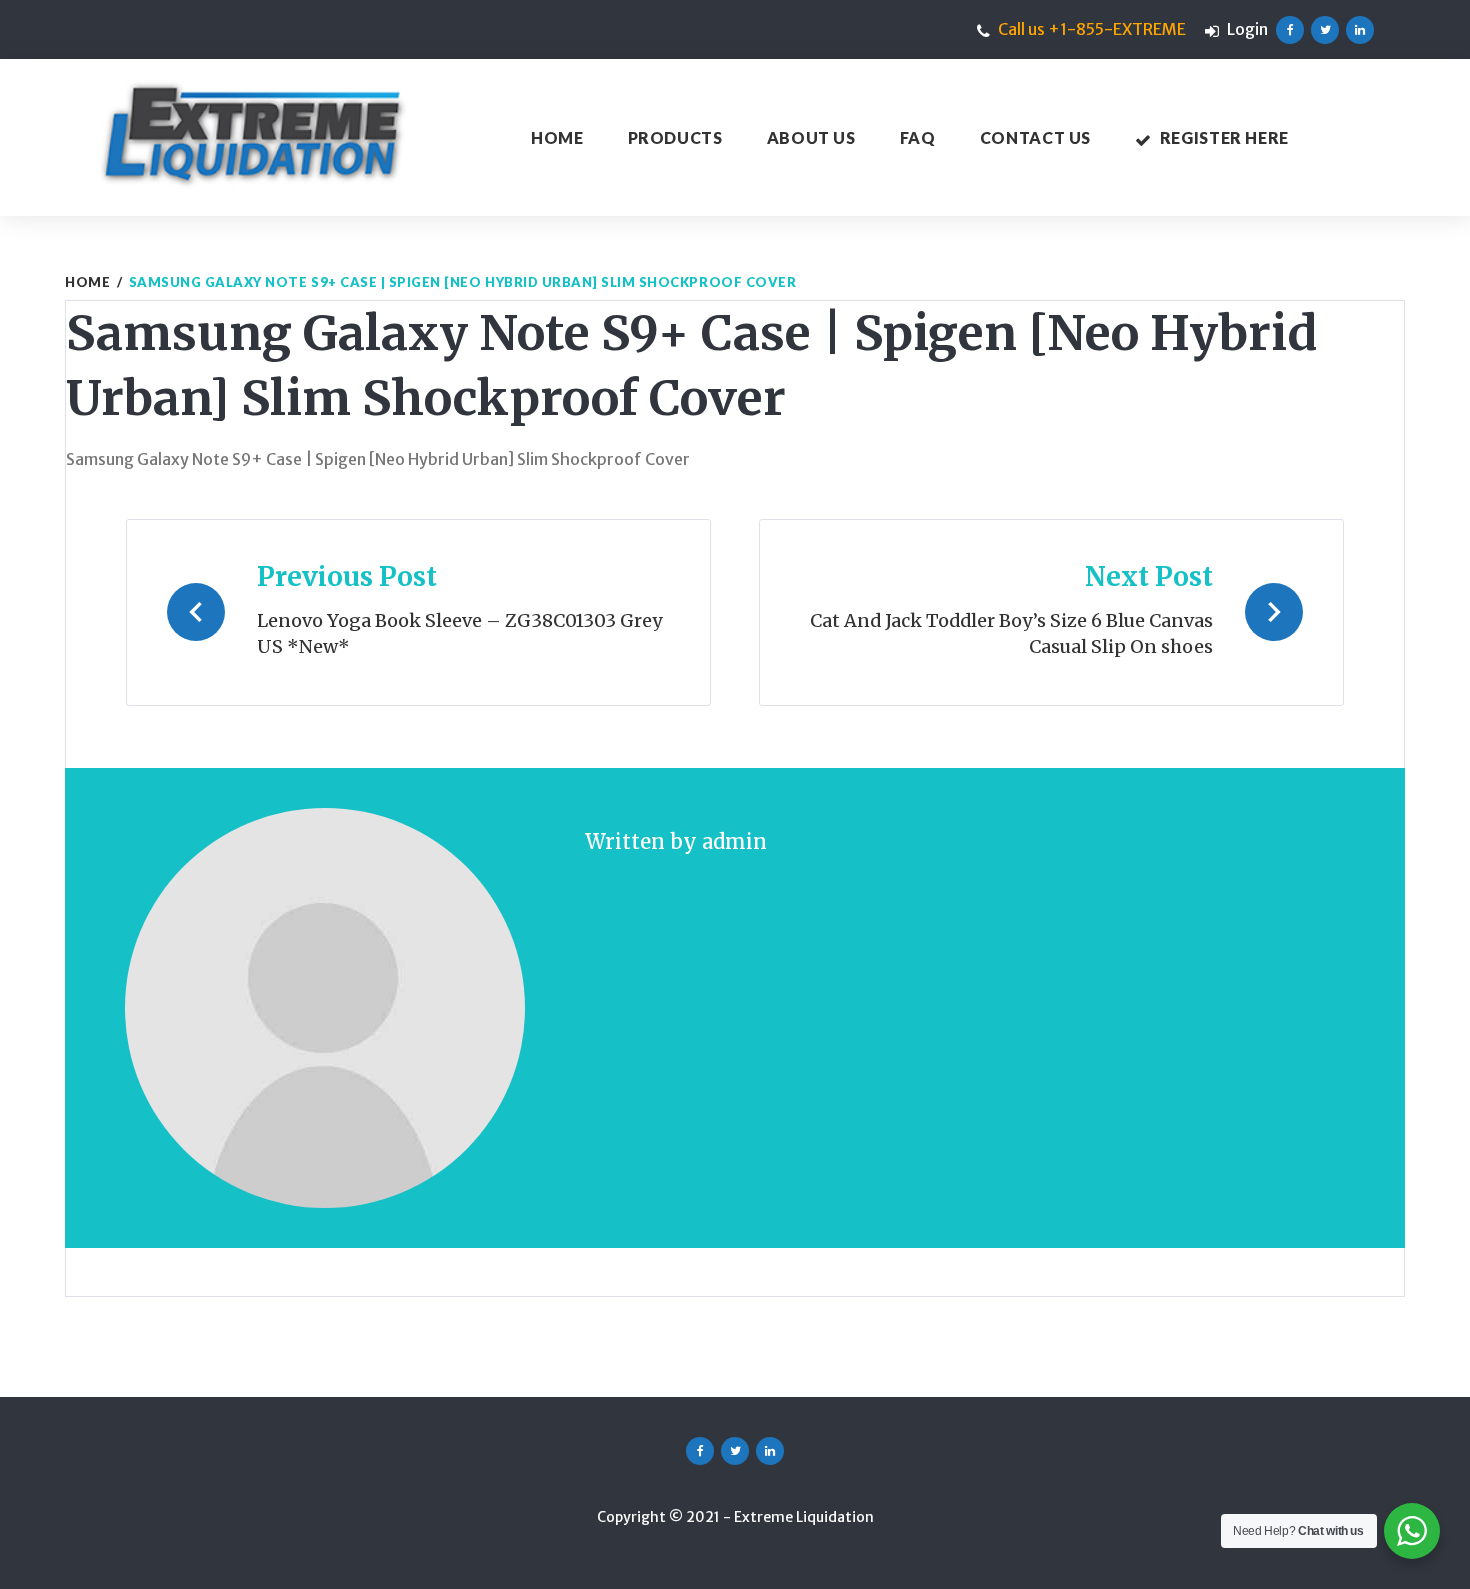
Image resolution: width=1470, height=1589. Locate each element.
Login (1247, 29)
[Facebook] (1290, 30)
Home (557, 137)
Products (675, 137)
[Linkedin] (1360, 30)
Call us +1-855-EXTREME (1092, 29)
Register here (1224, 137)
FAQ (918, 137)
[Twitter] (1325, 30)
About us (811, 137)
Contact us (1035, 137)
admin (734, 841)
